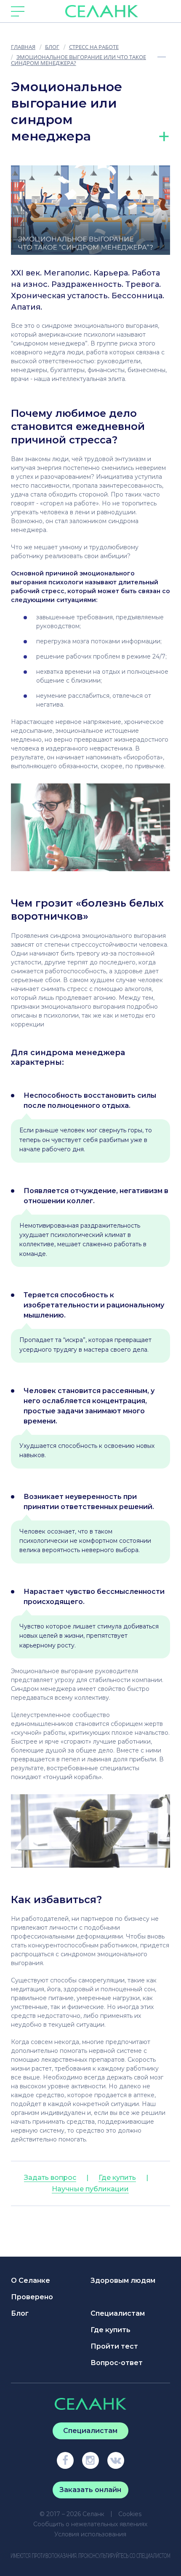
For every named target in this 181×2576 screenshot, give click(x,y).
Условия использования (90, 2534)
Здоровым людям (123, 2280)
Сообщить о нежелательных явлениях (90, 2524)
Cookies (130, 2514)
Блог (20, 2313)
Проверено (32, 2297)
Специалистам (118, 2313)
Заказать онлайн (90, 2490)
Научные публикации (90, 2189)
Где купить (117, 2178)
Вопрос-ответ (117, 2363)
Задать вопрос (50, 2178)
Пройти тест (114, 2346)
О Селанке (31, 2280)
